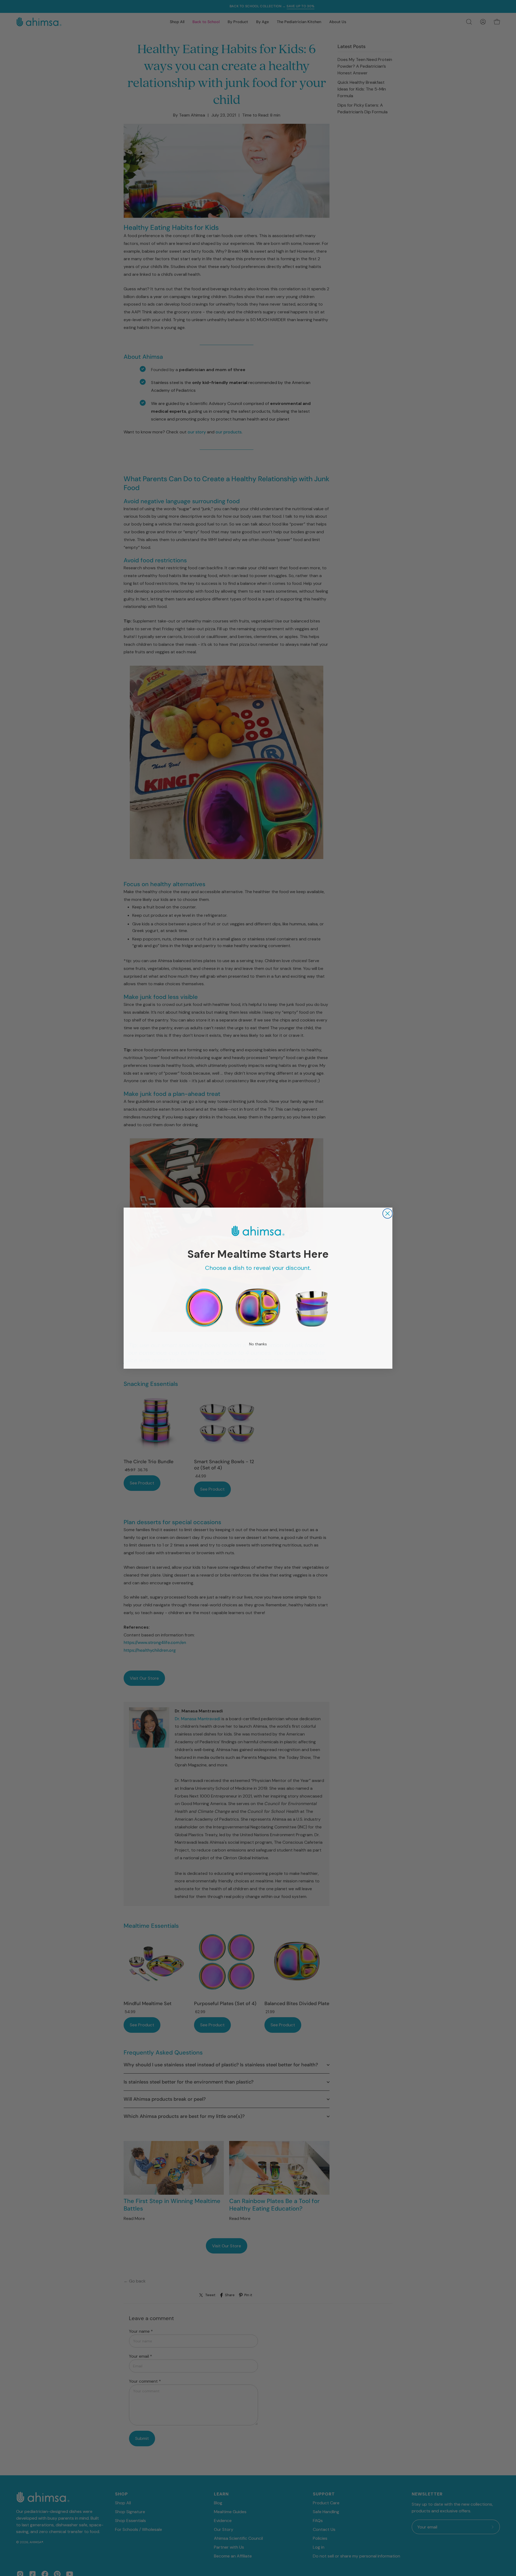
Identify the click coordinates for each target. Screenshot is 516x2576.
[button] (204, 1308)
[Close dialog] (388, 1213)
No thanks (258, 1344)
